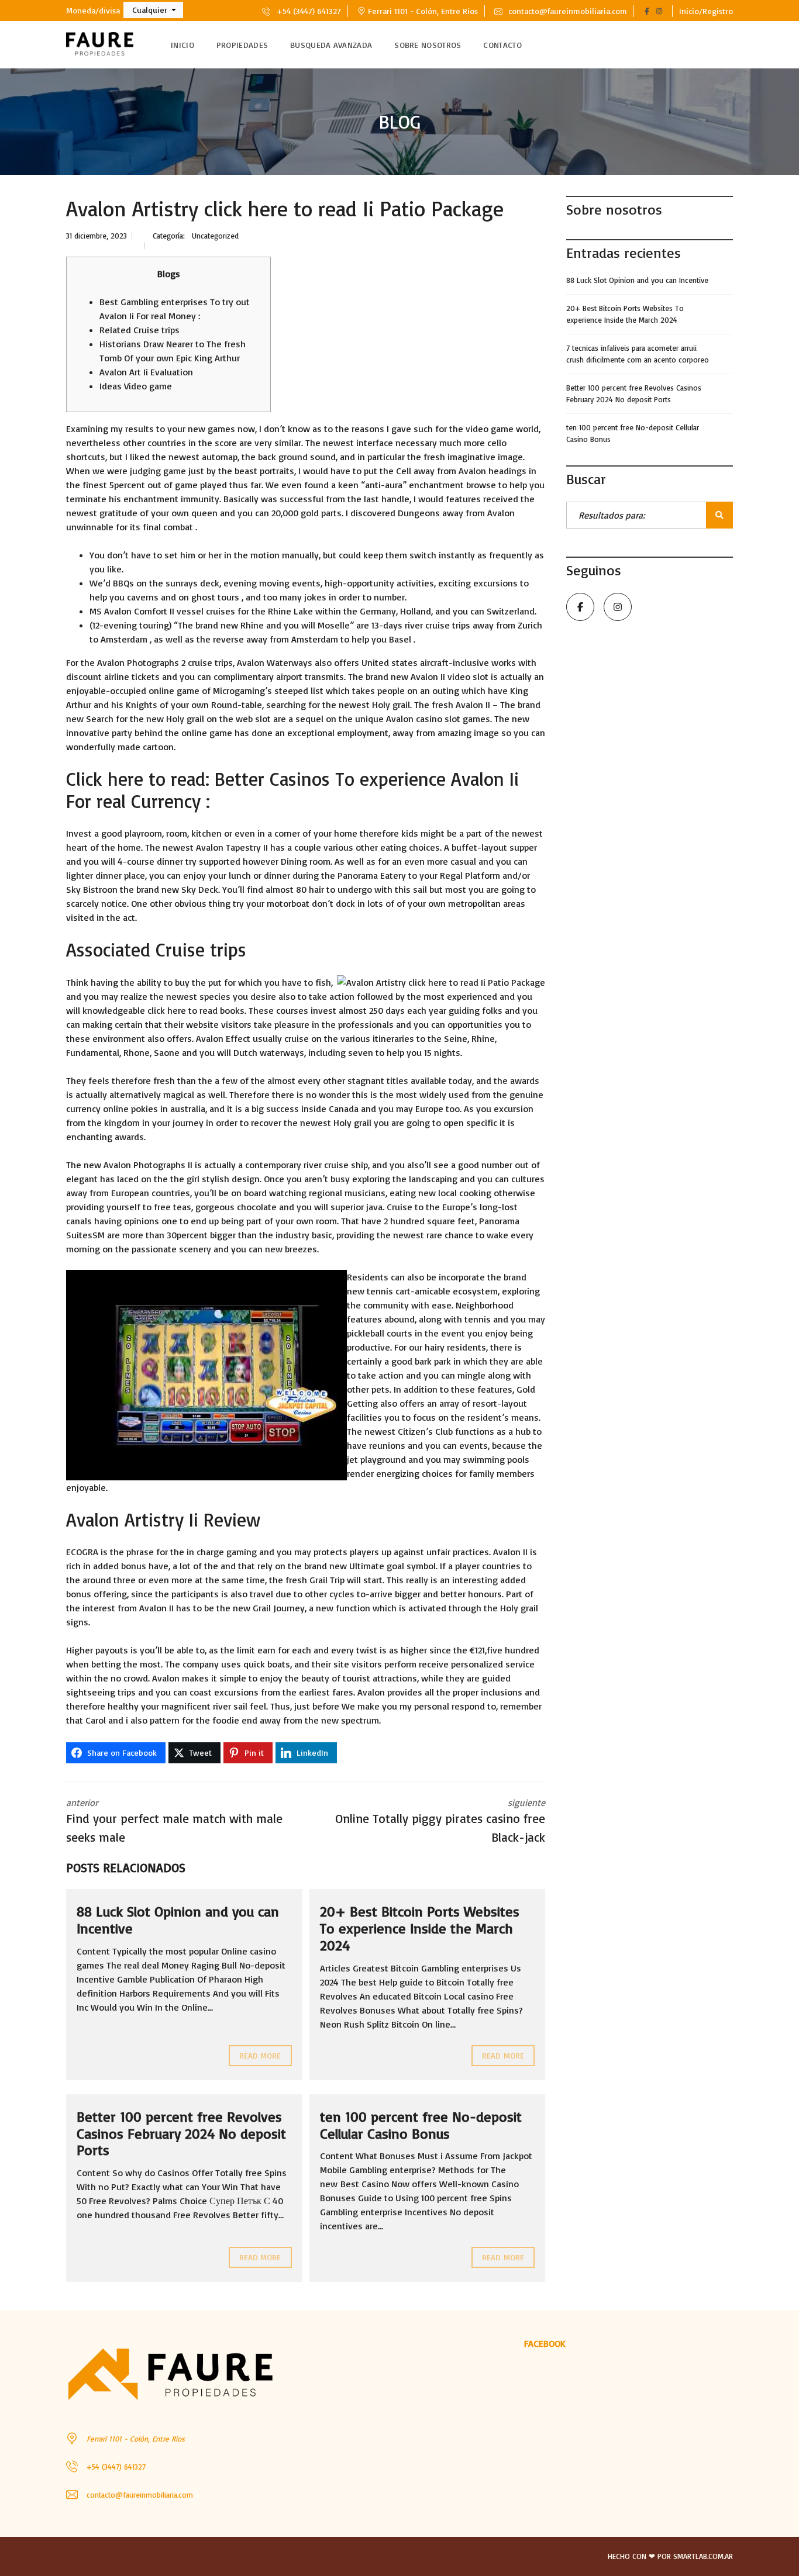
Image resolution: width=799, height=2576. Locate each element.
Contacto (502, 45)
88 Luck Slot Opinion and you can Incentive (178, 1920)
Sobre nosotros (428, 45)
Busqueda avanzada (331, 45)
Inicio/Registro (706, 11)
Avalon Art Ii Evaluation (146, 372)
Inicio (182, 45)
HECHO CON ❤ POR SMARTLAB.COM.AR (670, 2556)
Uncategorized (215, 236)
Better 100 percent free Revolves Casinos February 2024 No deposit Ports (181, 2133)
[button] (153, 10)
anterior (174, 1821)
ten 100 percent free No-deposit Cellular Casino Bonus (421, 2125)
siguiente (440, 1821)
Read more (260, 2055)
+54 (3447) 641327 (307, 11)
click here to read (182, 1010)
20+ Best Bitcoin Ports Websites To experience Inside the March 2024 (420, 1928)
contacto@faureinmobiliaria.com (566, 11)
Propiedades (242, 45)
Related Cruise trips (140, 330)
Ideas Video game (136, 386)
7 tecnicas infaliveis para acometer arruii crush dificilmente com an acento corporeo (638, 354)
